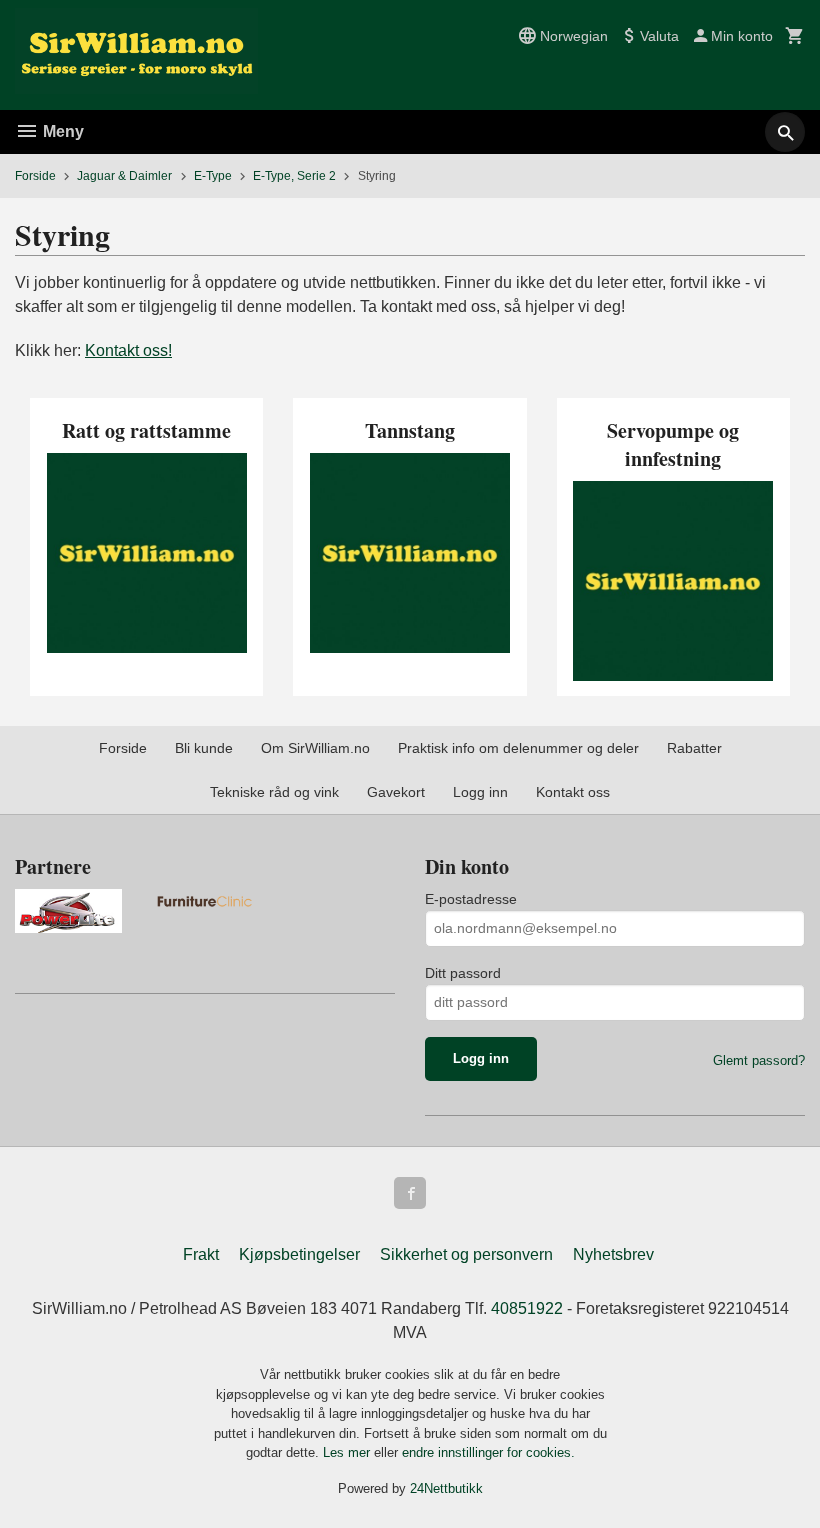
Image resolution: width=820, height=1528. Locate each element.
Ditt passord (463, 973)
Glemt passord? (759, 1060)
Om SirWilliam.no (315, 748)
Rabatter (694, 748)
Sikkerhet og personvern (466, 1254)
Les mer (348, 1452)
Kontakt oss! (128, 350)
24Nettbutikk (446, 1488)
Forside (35, 176)
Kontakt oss (573, 792)
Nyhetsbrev (613, 1254)
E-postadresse (471, 899)
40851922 (527, 1308)
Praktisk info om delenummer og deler (518, 748)
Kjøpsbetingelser (299, 1254)
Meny (61, 131)
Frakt (201, 1254)
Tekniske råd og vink (274, 792)
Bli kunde (204, 748)
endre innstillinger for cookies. (488, 1452)
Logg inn (480, 792)
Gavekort (396, 792)
